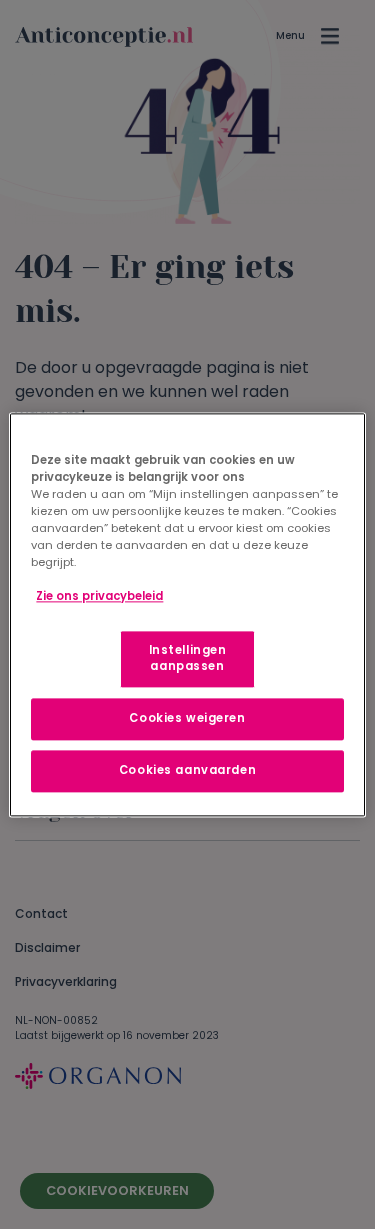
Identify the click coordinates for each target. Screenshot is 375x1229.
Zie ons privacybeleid (99, 596)
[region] (187, 614)
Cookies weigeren (187, 718)
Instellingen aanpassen (188, 658)
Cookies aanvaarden (187, 770)
